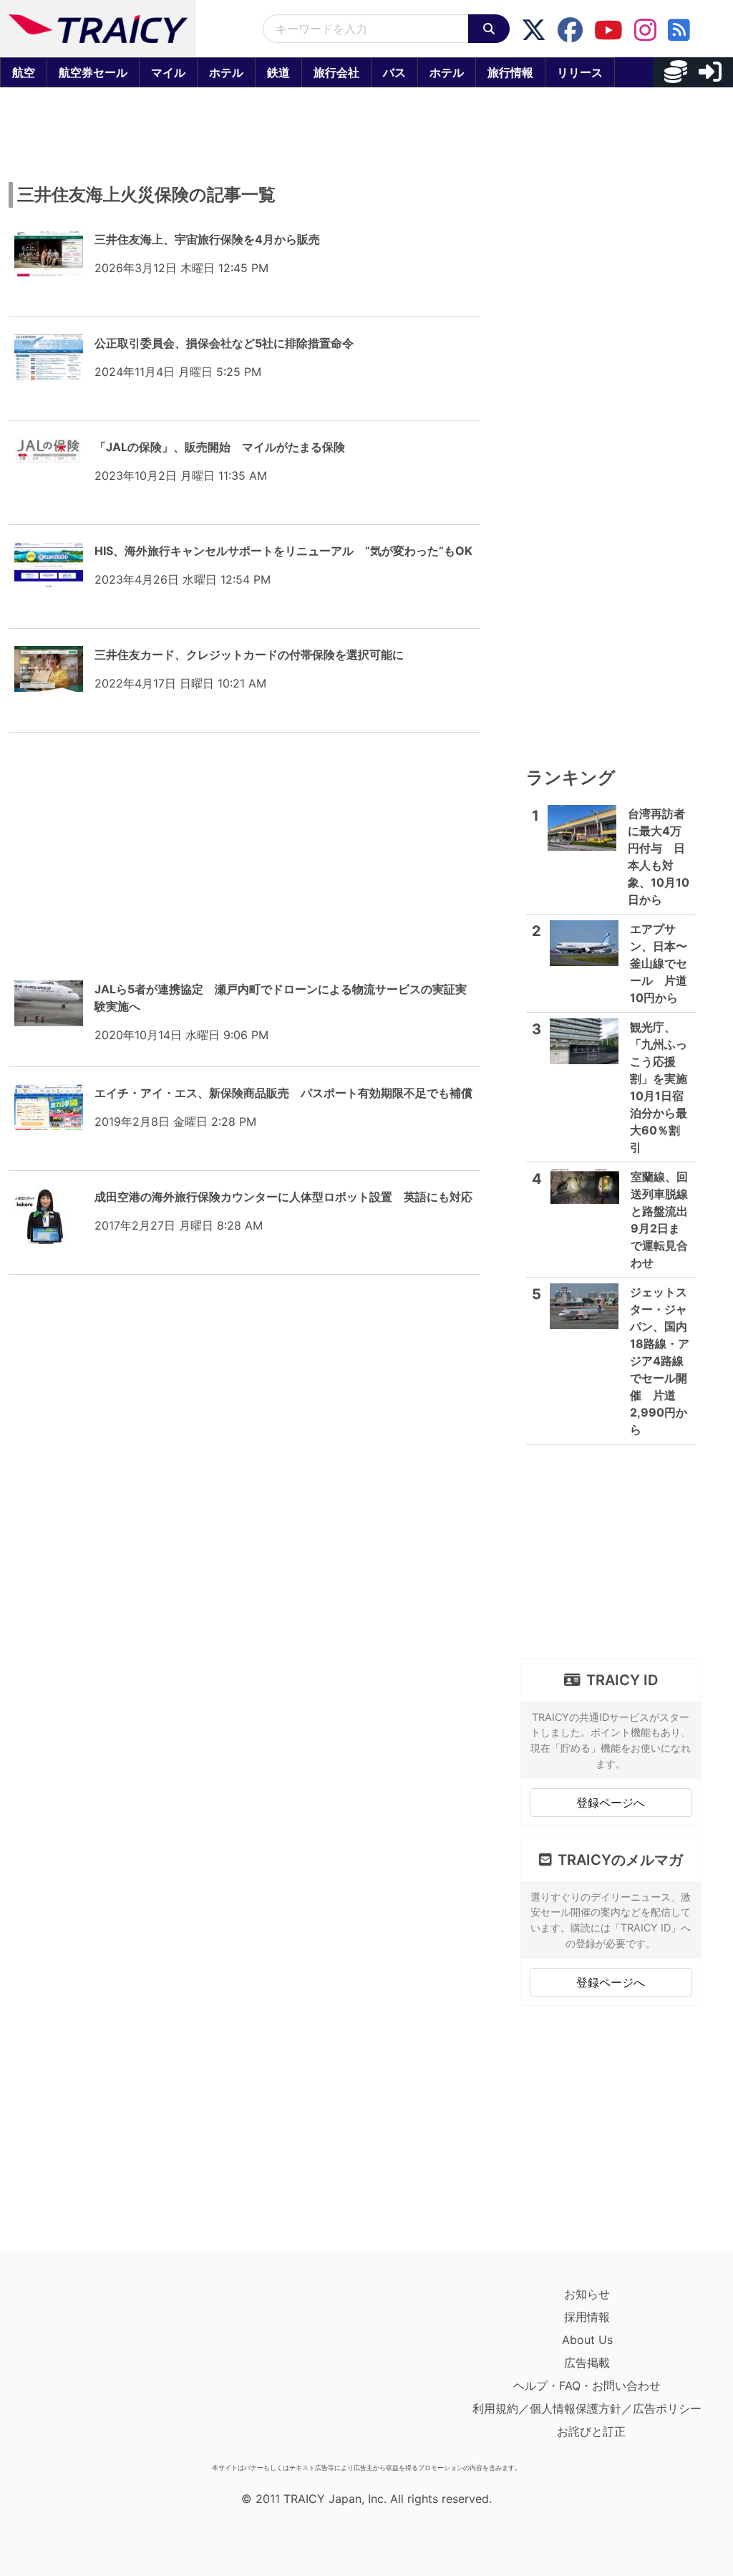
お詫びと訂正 (591, 2431)
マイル (168, 72)
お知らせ (587, 2294)
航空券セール (93, 72)
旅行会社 (336, 72)
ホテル (226, 72)
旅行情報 (510, 72)
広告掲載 (587, 2363)
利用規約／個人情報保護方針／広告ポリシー (587, 2408)
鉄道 (278, 72)
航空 (24, 72)
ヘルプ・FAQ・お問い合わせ (587, 2386)
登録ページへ (611, 1803)
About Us (587, 2340)
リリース (580, 72)
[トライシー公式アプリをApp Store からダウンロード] (98, 2370)
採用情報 (587, 2317)
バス (394, 72)
